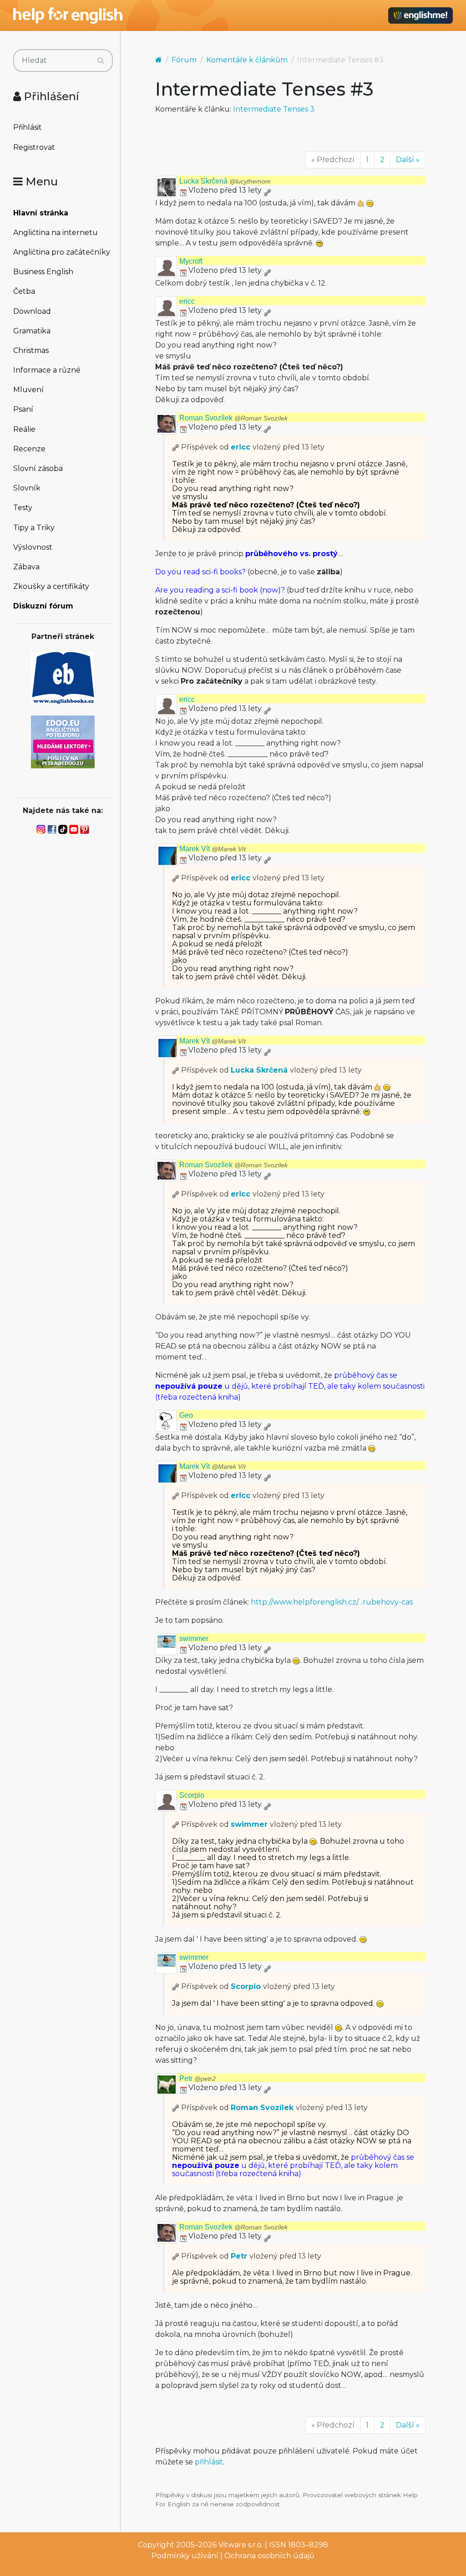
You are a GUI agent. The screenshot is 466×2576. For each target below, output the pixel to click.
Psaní (23, 409)
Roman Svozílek (233, 418)
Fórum (184, 60)
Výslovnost (33, 547)
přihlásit (209, 2462)
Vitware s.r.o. (241, 2545)
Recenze (29, 449)
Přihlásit (28, 127)
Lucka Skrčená (225, 181)
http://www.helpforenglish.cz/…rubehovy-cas (332, 1602)
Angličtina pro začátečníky (62, 252)
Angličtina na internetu (56, 233)
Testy (23, 508)
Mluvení (28, 390)
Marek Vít (213, 849)
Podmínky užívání (185, 2556)
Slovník (27, 488)
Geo (186, 1415)
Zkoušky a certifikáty (51, 586)
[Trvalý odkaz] (267, 190)
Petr (198, 2078)
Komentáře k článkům (247, 60)
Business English (43, 272)
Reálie (24, 429)
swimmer (194, 1638)
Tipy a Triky (34, 528)
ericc (187, 301)
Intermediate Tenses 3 (274, 109)
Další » (408, 160)
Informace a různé (47, 370)
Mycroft (191, 261)
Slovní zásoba (38, 468)
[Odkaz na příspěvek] (176, 447)
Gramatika (32, 331)
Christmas (31, 350)
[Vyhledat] (101, 61)
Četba (24, 291)
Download (32, 311)
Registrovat (34, 147)
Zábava (26, 567)
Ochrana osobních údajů (269, 2556)
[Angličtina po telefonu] (63, 741)
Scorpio (192, 1795)
